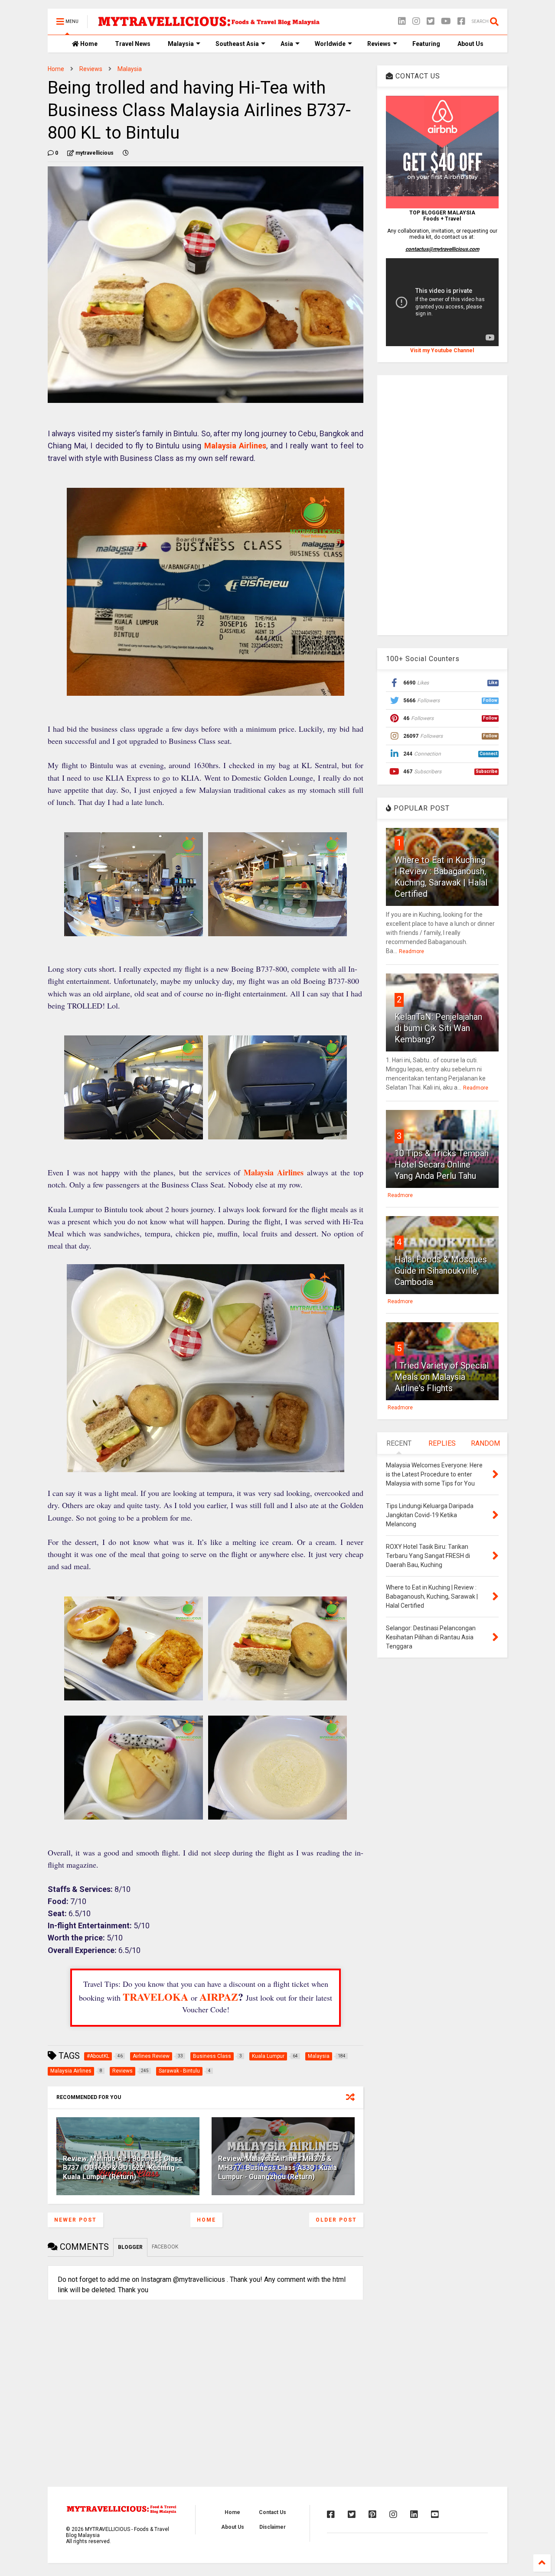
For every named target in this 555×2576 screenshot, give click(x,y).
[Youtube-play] (446, 21)
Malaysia (181, 44)
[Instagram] (416, 21)
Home (88, 44)
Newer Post (75, 2220)
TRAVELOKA (155, 1997)
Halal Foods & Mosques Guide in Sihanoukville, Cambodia (441, 1271)
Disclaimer (273, 2527)
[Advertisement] (442, 505)
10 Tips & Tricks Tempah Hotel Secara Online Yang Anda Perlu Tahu (442, 1165)
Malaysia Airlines (235, 446)
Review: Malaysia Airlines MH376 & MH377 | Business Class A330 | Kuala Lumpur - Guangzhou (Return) (277, 2168)
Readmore (411, 951)
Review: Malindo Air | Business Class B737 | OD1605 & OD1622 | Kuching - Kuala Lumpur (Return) (122, 2168)
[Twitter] (431, 21)
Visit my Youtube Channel (442, 350)
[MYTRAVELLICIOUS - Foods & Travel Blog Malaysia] (209, 24)
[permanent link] (126, 153)
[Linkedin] (402, 21)
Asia (287, 44)
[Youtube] (435, 2514)
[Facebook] (461, 21)
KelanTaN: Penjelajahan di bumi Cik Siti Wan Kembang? (438, 1028)
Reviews (379, 44)
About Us (470, 44)
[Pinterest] (372, 2514)
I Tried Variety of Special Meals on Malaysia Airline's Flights (442, 1377)
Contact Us (273, 2512)
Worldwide (330, 44)
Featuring (426, 44)
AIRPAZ (219, 1997)
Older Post (336, 2220)
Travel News (133, 44)
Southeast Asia (237, 44)
